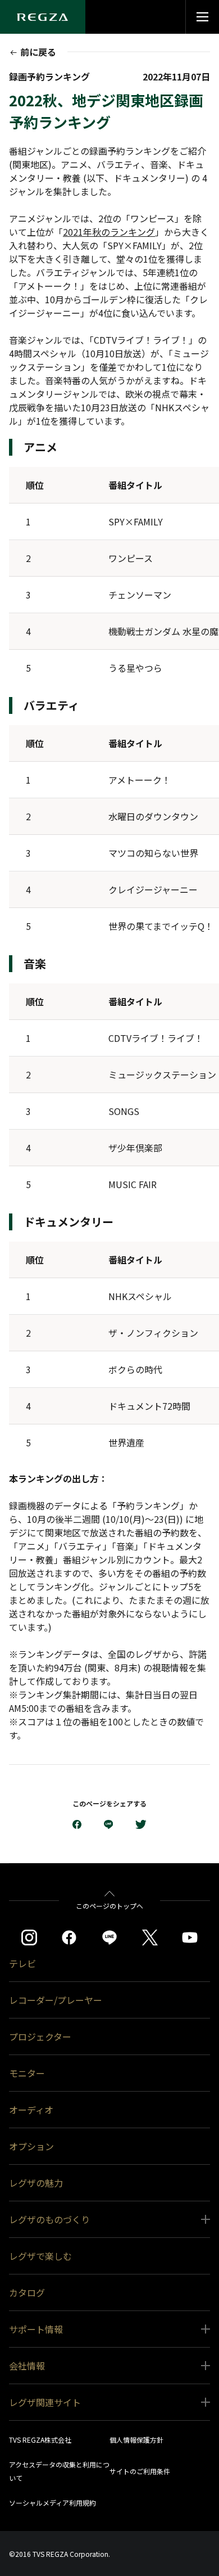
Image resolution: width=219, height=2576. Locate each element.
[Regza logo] (43, 17)
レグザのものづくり (49, 2219)
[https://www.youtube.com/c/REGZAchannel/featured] (190, 1937)
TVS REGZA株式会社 (40, 2440)
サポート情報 (36, 2329)
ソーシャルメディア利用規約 (53, 2503)
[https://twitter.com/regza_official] (150, 1937)
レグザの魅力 (36, 2183)
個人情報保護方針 (136, 2440)
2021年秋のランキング (109, 232)
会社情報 (27, 2366)
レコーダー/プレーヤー (56, 2000)
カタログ (27, 2292)
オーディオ (31, 2110)
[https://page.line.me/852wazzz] (109, 1937)
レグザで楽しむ (40, 2256)
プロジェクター (40, 2036)
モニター (27, 2073)
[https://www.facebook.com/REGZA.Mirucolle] (69, 1937)
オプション (31, 2146)
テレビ (22, 1963)
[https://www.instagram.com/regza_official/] (29, 1937)
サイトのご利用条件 (140, 2471)
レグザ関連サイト (45, 2402)
